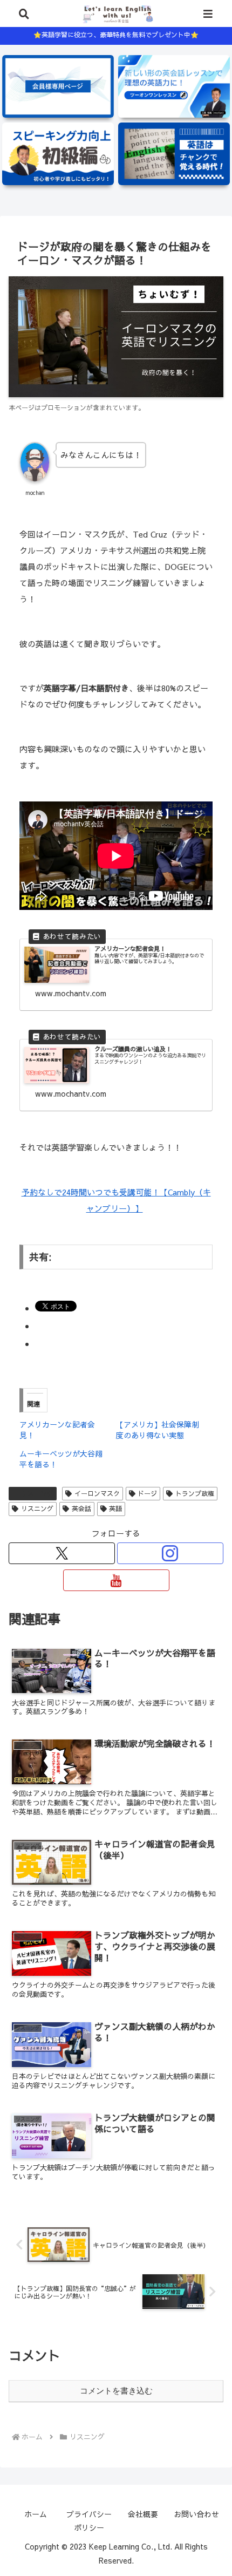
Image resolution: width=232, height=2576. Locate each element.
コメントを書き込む (116, 2391)
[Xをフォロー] (62, 1553)
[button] (204, 1796)
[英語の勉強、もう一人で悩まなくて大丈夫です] (58, 154)
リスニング (37, 1493)
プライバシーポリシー (89, 2521)
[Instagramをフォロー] (170, 1553)
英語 (115, 1508)
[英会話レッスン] (174, 86)
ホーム (36, 2514)
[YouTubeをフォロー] (116, 1580)
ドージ (147, 1493)
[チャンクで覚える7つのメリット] (174, 154)
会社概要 (143, 2514)
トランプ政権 (195, 1493)
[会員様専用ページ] (58, 86)
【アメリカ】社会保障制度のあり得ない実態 (158, 1430)
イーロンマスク (97, 1493)
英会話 (81, 1508)
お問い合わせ (196, 2514)
